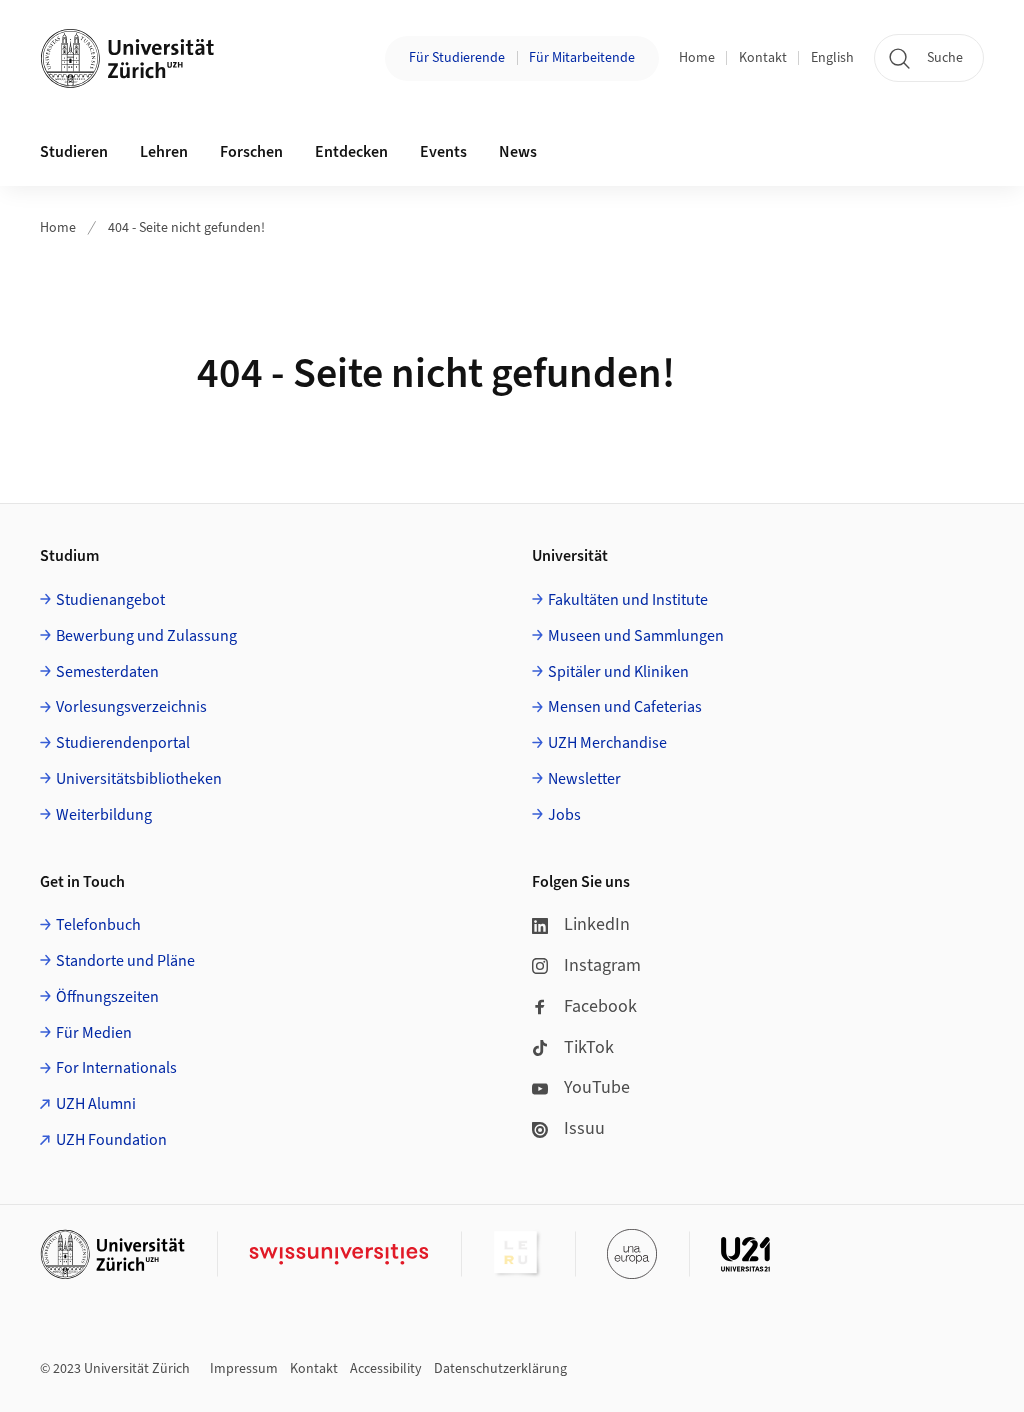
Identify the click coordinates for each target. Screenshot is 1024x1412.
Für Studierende (457, 58)
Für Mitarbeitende (582, 58)
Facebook (600, 1006)
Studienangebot (110, 600)
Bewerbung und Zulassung (146, 636)
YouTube (597, 1087)
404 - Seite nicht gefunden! (186, 228)
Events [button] (443, 152)
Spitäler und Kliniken (618, 672)
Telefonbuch (98, 925)
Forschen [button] (251, 152)
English (832, 58)
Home (697, 58)
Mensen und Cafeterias (625, 707)
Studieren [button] (74, 152)
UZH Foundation (111, 1140)
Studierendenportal (123, 743)
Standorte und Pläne (125, 961)
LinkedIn (597, 924)
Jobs (564, 815)
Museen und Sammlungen (636, 636)
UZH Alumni (96, 1104)
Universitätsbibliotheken (139, 779)
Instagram (602, 965)
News (518, 152)
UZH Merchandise (607, 743)
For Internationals (116, 1068)
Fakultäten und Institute (628, 600)
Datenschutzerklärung (500, 1369)
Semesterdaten (107, 672)
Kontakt (763, 58)
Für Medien (94, 1033)
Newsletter (584, 779)
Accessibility (386, 1369)
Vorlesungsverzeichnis (131, 707)
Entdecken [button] (351, 152)
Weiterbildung (104, 815)
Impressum (244, 1369)
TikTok (589, 1047)
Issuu (584, 1128)
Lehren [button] (164, 152)
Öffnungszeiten (107, 997)
